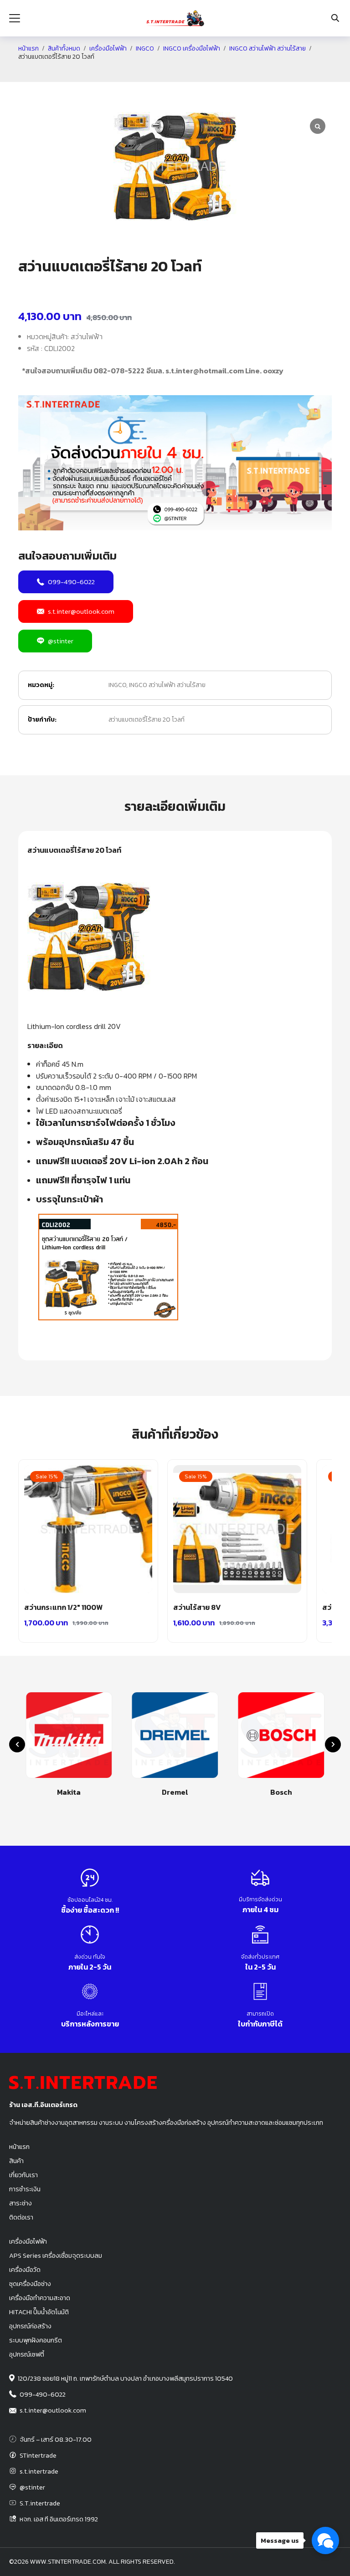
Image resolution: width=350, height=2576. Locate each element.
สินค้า (16, 2161)
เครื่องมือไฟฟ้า (108, 49)
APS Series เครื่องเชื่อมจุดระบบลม (56, 2255)
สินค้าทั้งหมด (64, 49)
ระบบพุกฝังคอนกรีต (36, 2340)
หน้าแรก (28, 49)
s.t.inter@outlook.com (81, 611)
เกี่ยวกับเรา (23, 2175)
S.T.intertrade (40, 2503)
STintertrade (38, 2455)
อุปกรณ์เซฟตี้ (27, 2354)
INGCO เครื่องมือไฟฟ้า (192, 49)
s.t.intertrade (39, 2471)
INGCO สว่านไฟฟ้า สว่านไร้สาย (268, 49)
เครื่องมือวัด (25, 2270)
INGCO (145, 49)
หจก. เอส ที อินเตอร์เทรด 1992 (59, 2519)
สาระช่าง (21, 2203)
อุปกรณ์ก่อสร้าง (30, 2326)
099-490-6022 (71, 582)
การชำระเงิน (25, 2189)
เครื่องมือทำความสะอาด (40, 2298)
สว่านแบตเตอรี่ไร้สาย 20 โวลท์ (147, 720)
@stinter (61, 641)
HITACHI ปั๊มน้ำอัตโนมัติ (39, 2312)
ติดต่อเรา (21, 2217)
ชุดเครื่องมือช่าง (30, 2284)
